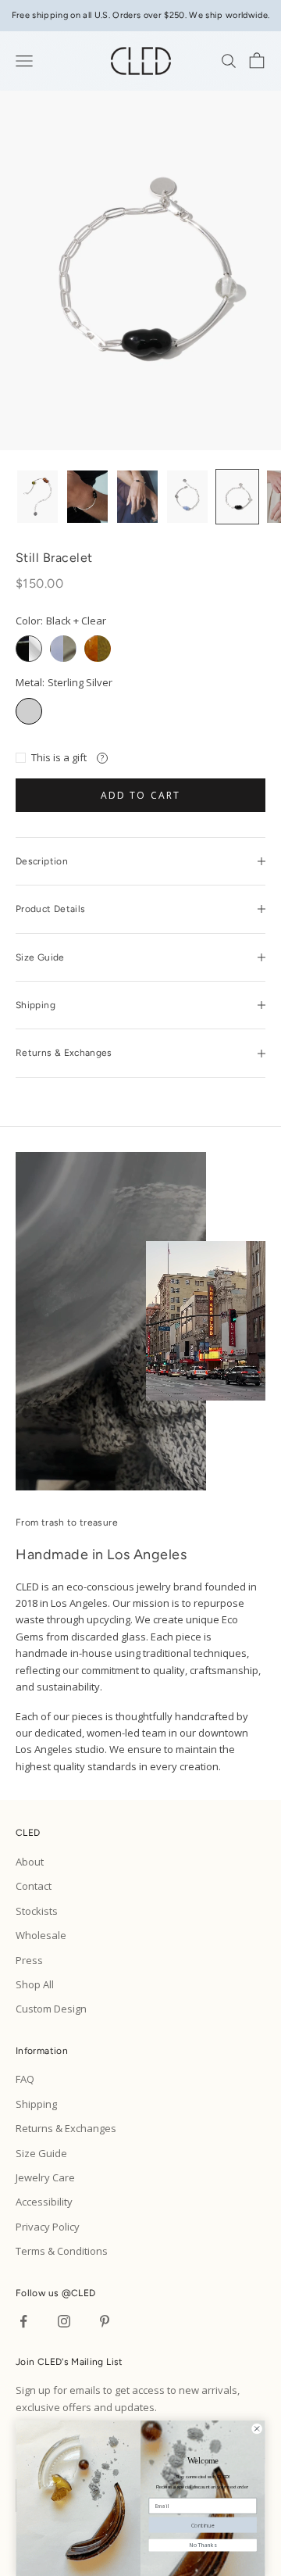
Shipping (36, 2104)
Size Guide (41, 2153)
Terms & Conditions (62, 2251)
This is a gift (59, 757)
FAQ (25, 2079)
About (30, 1862)
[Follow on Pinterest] (105, 2321)
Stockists (37, 1911)
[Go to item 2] (87, 497)
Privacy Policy (48, 2227)
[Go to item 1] (37, 497)
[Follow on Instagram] (64, 2321)
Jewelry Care (45, 2177)
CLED (83, 2293)
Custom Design (51, 2009)
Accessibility (44, 2202)
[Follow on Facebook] (23, 2321)
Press (29, 1960)
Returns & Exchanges (66, 2128)
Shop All (35, 1984)
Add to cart (141, 795)
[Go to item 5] (237, 497)
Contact (34, 1886)
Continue (203, 2524)
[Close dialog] (257, 2428)
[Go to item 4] (187, 497)
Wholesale (41, 1935)
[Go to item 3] (137, 497)
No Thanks (203, 2545)
